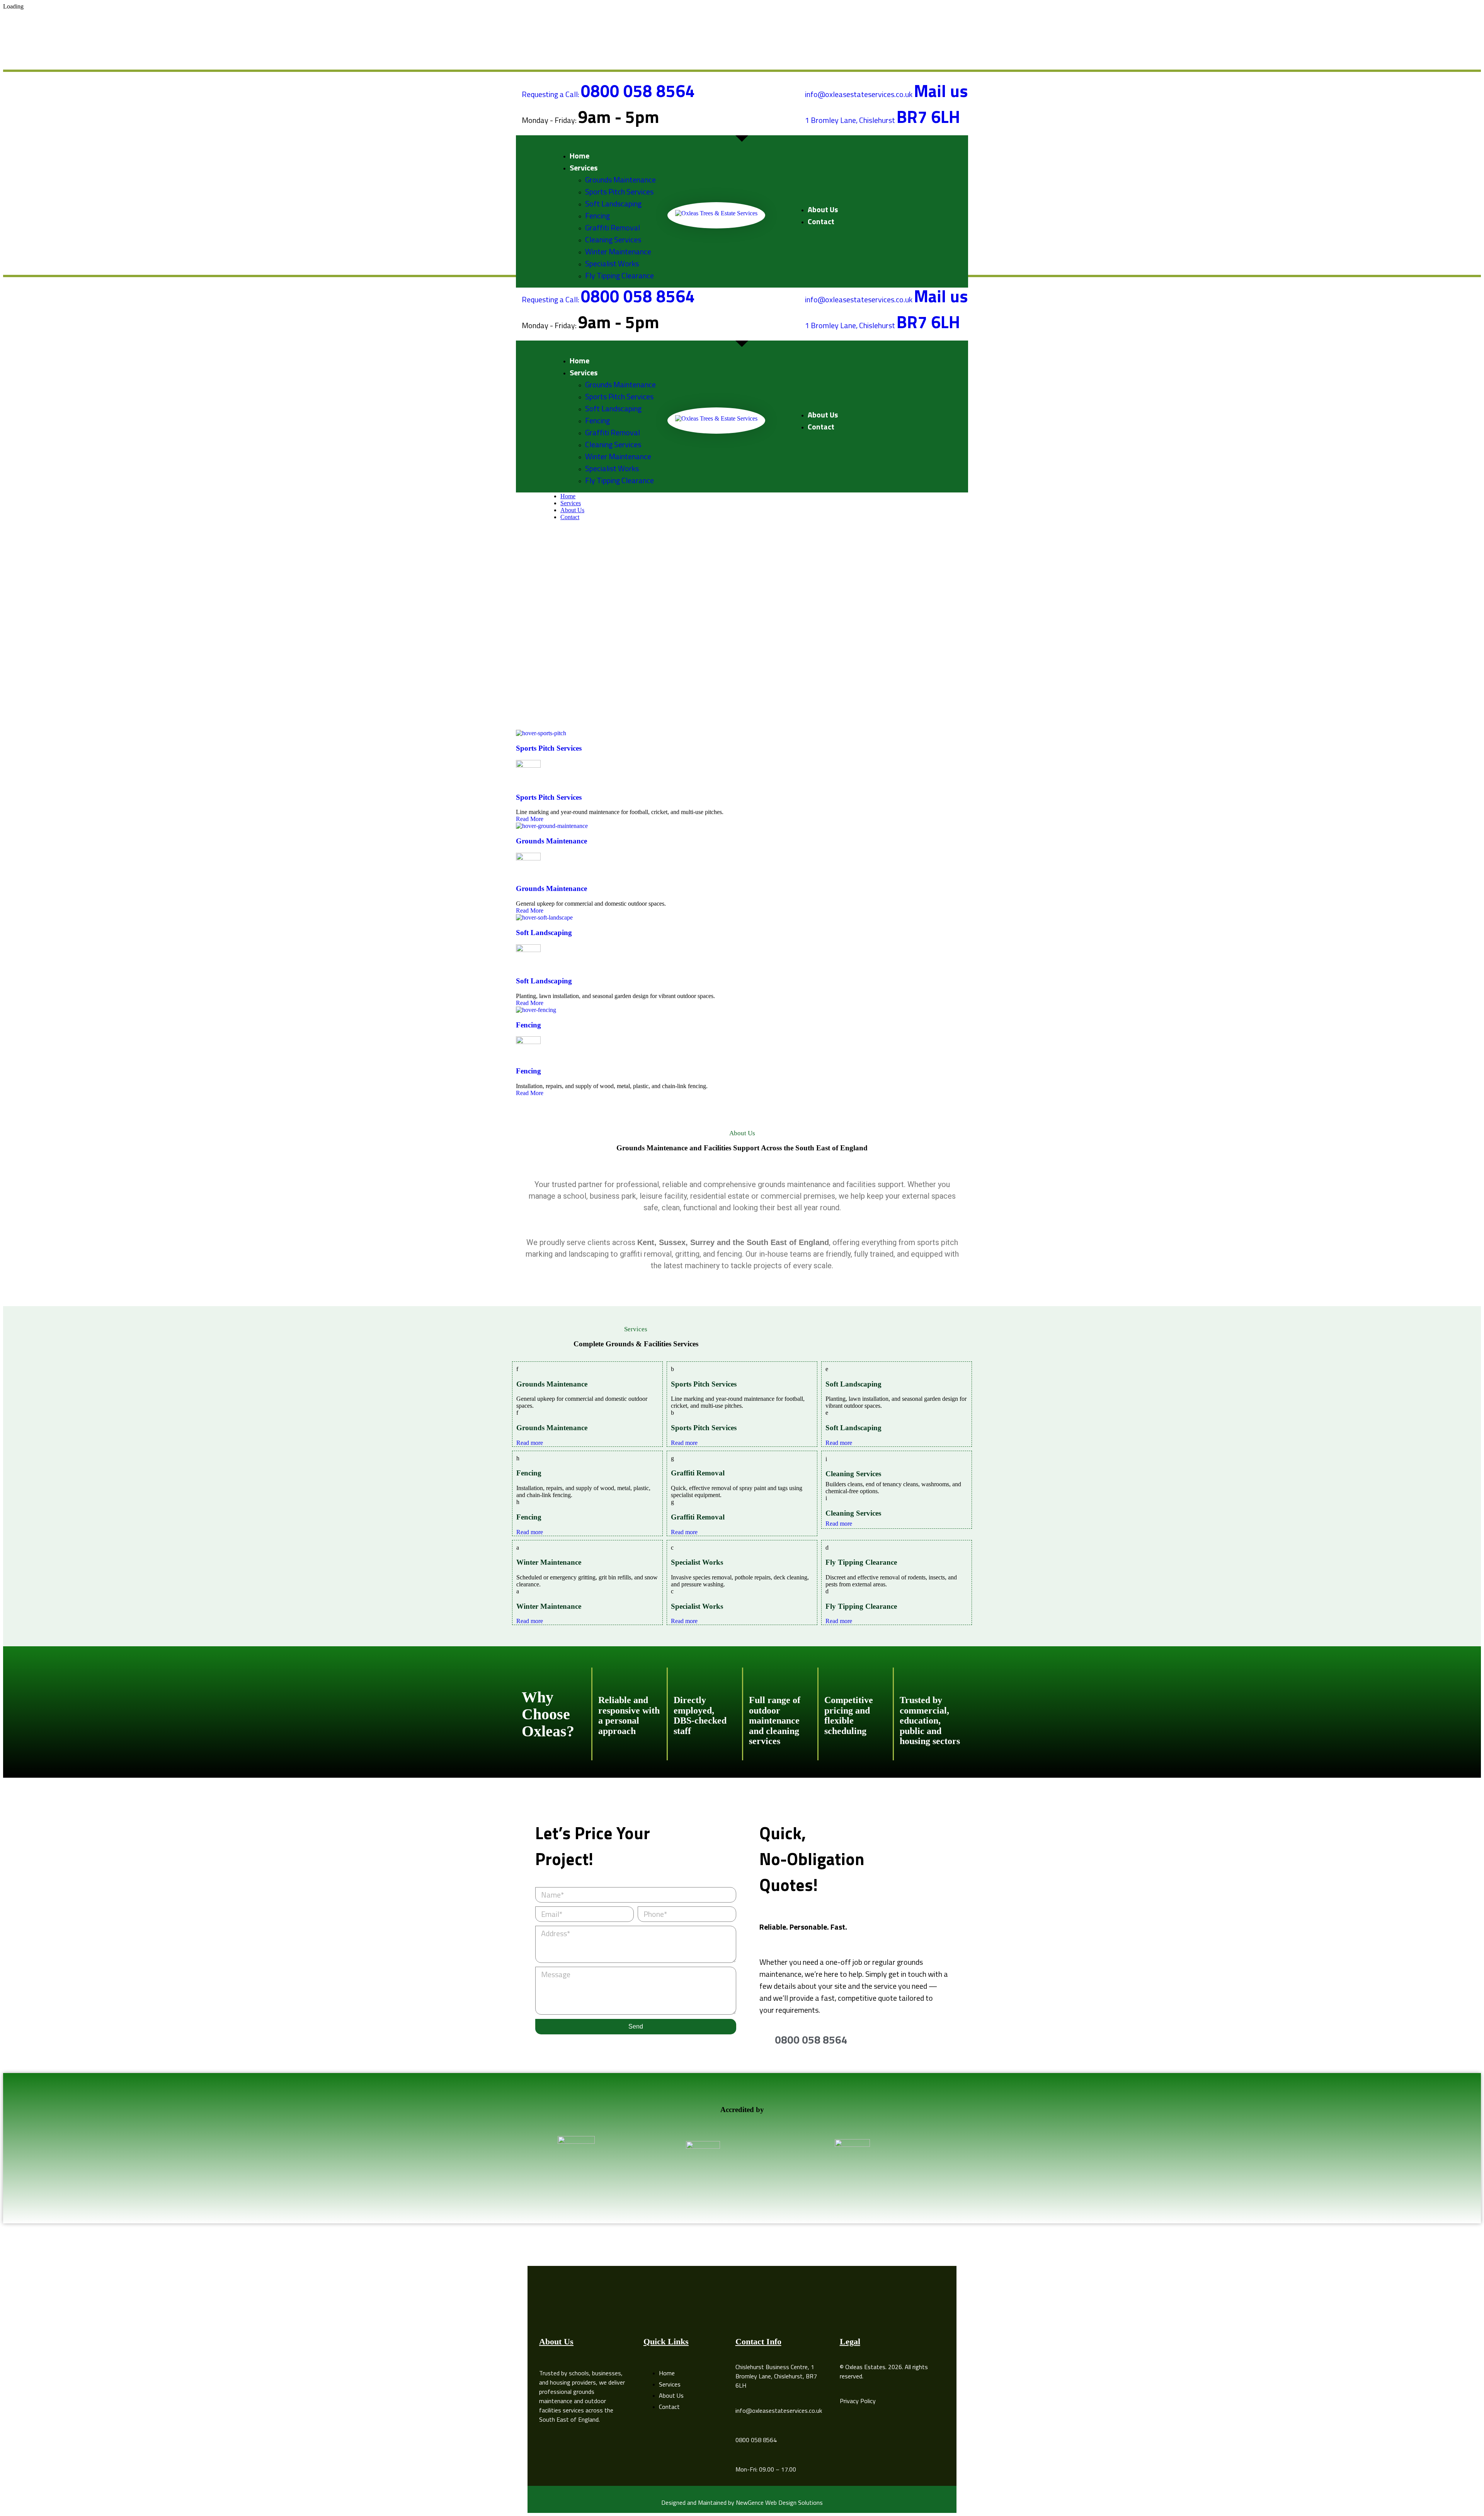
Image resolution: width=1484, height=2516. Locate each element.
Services (571, 503)
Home (568, 496)
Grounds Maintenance (551, 841)
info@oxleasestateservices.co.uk (779, 2410)
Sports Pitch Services (549, 797)
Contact (570, 517)
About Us (572, 510)
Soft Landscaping (544, 933)
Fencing (528, 1025)
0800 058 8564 (756, 2440)
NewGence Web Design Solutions (779, 2502)
